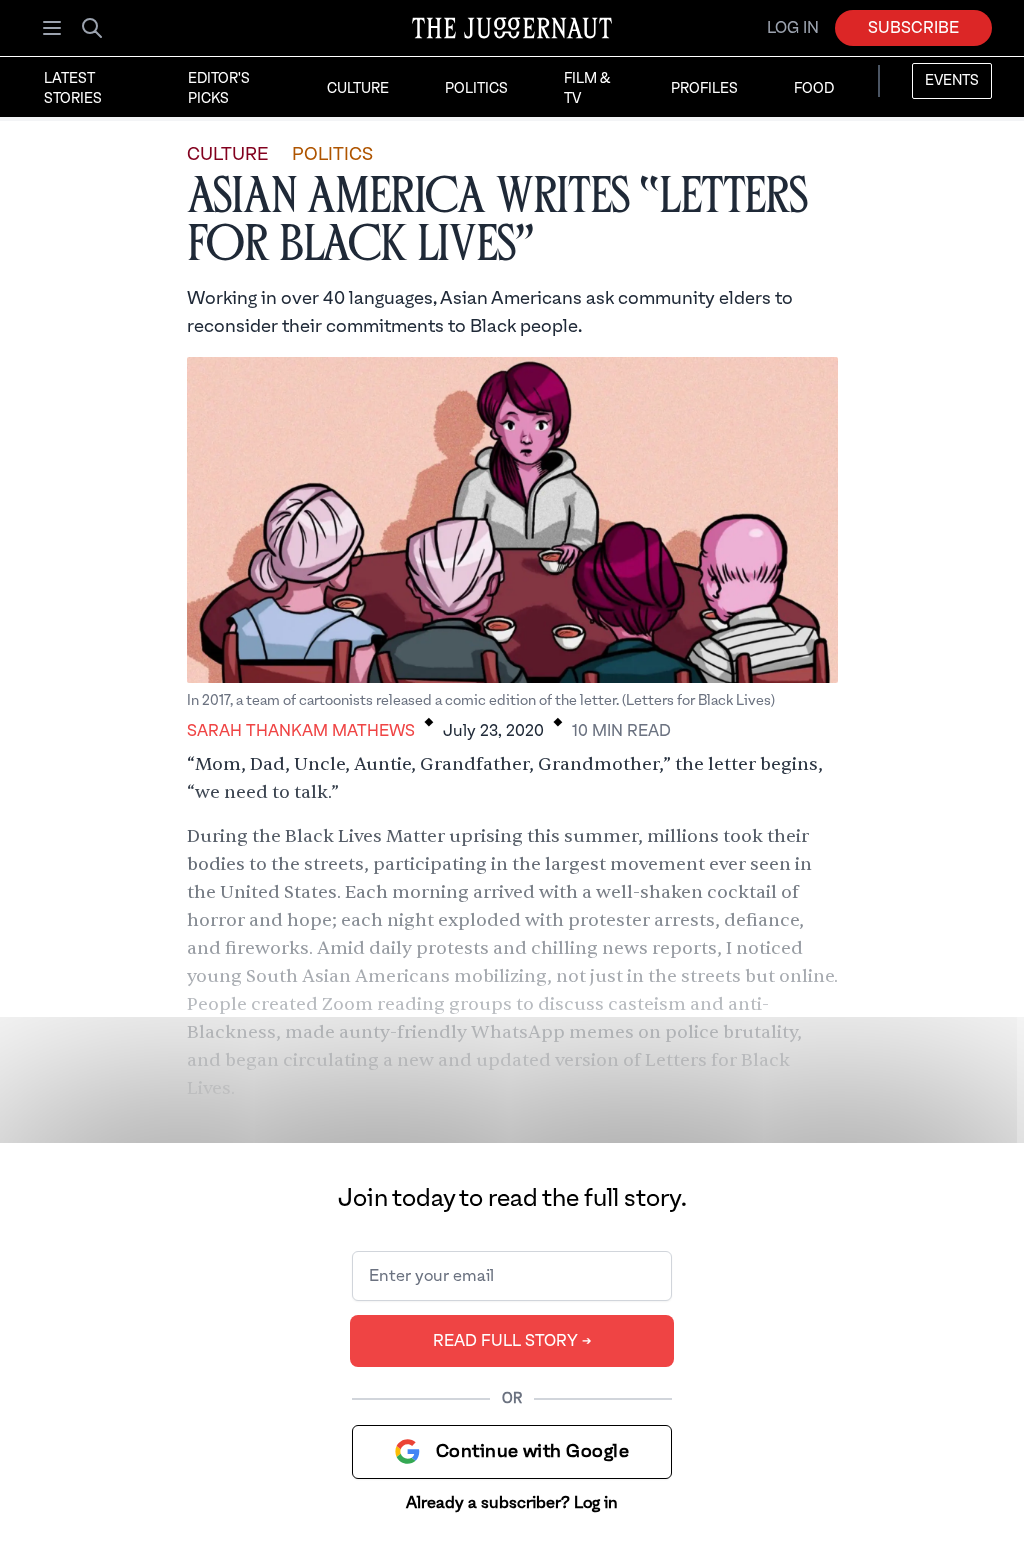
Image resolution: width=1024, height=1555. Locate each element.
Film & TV (587, 89)
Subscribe (913, 28)
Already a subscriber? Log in (512, 1503)
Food (814, 89)
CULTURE (227, 154)
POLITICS (332, 154)
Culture (358, 89)
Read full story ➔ (512, 1341)
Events (952, 81)
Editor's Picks (219, 89)
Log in (793, 28)
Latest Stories (73, 89)
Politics (476, 89)
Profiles (704, 89)
